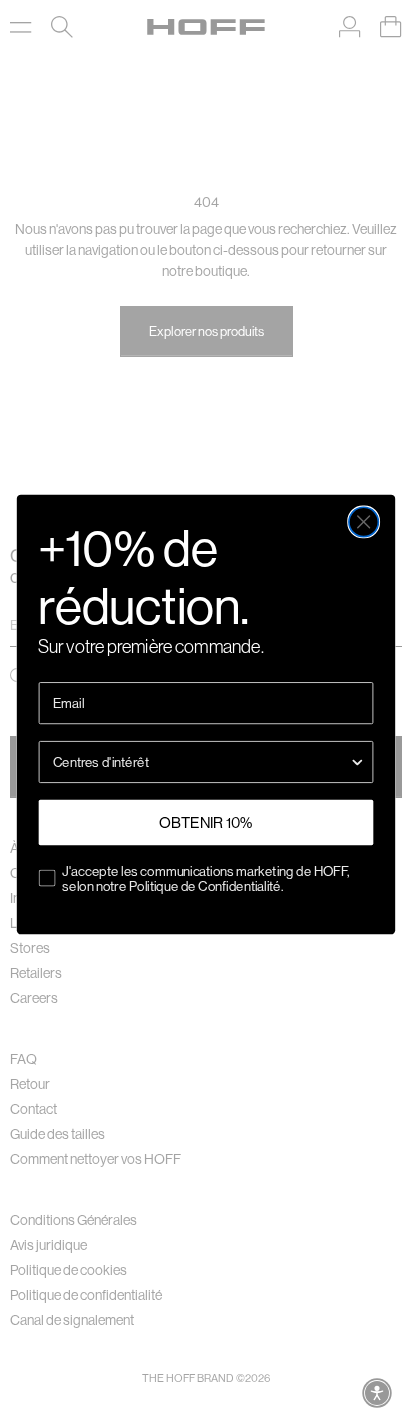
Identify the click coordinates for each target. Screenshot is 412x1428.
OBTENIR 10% (205, 822)
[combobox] (201, 761)
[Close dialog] (363, 521)
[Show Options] (357, 761)
